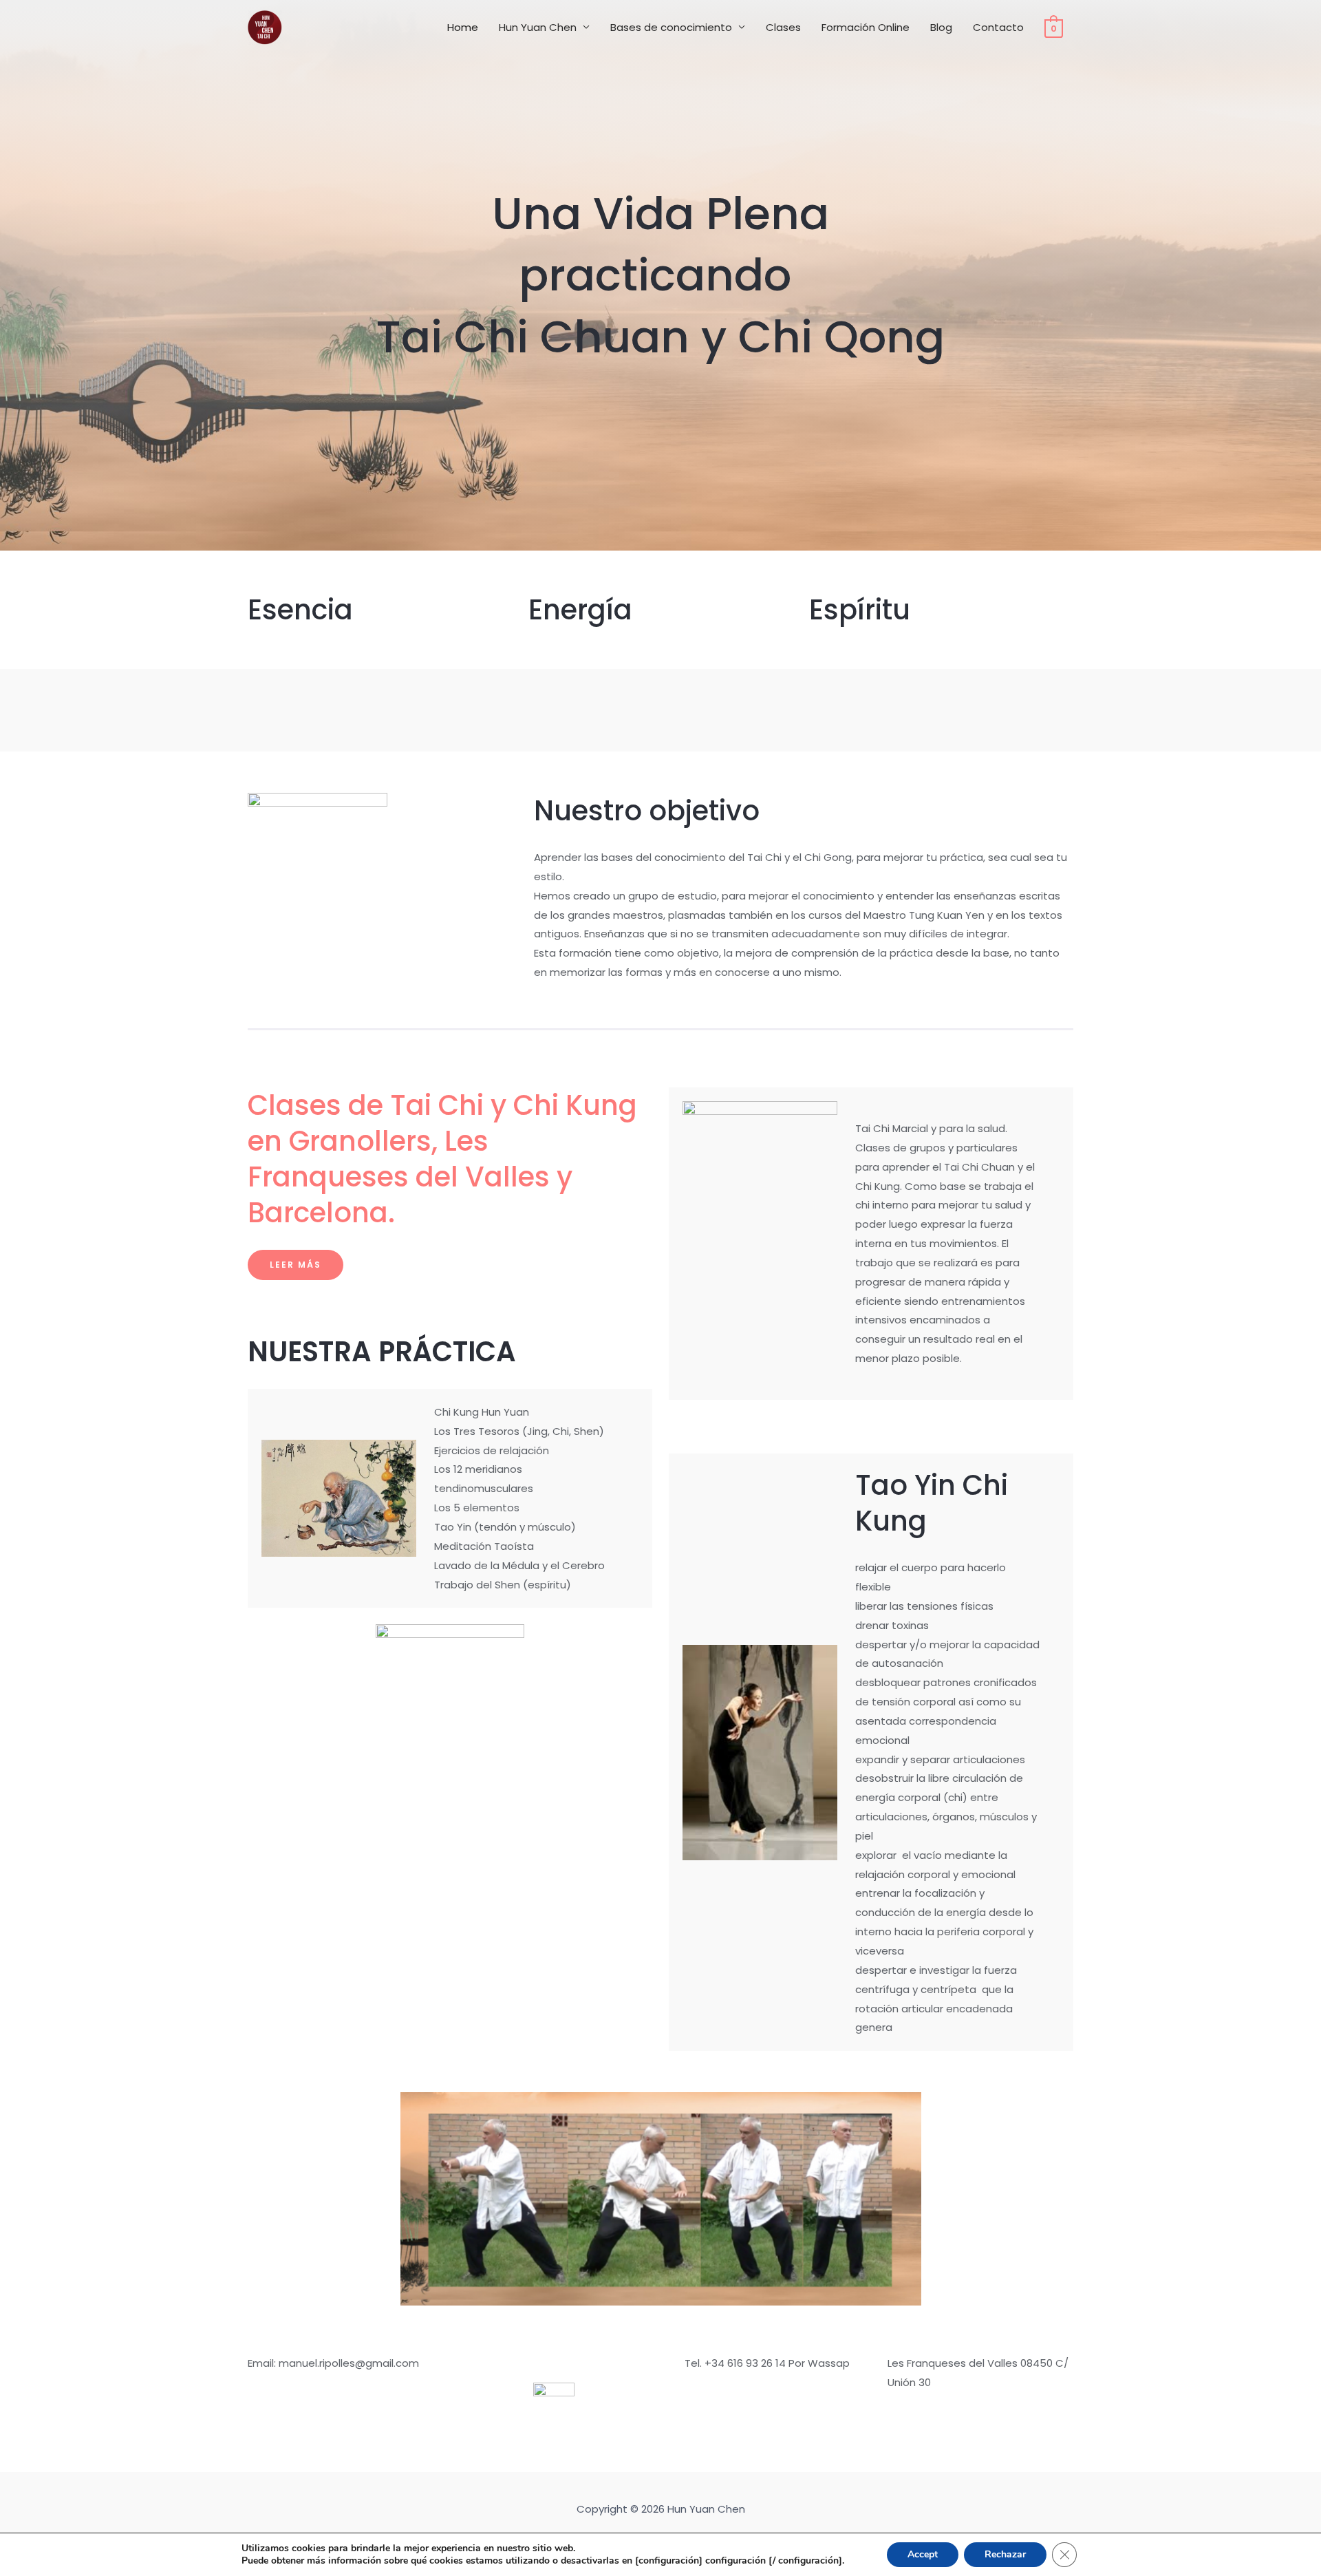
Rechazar (1005, 2554)
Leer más (296, 1265)
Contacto (998, 27)
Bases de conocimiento (671, 27)
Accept (923, 2554)
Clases (783, 27)
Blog (941, 27)
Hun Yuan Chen (538, 27)
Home (463, 27)
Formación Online (866, 27)
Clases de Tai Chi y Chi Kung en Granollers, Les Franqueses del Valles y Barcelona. (442, 1159)
